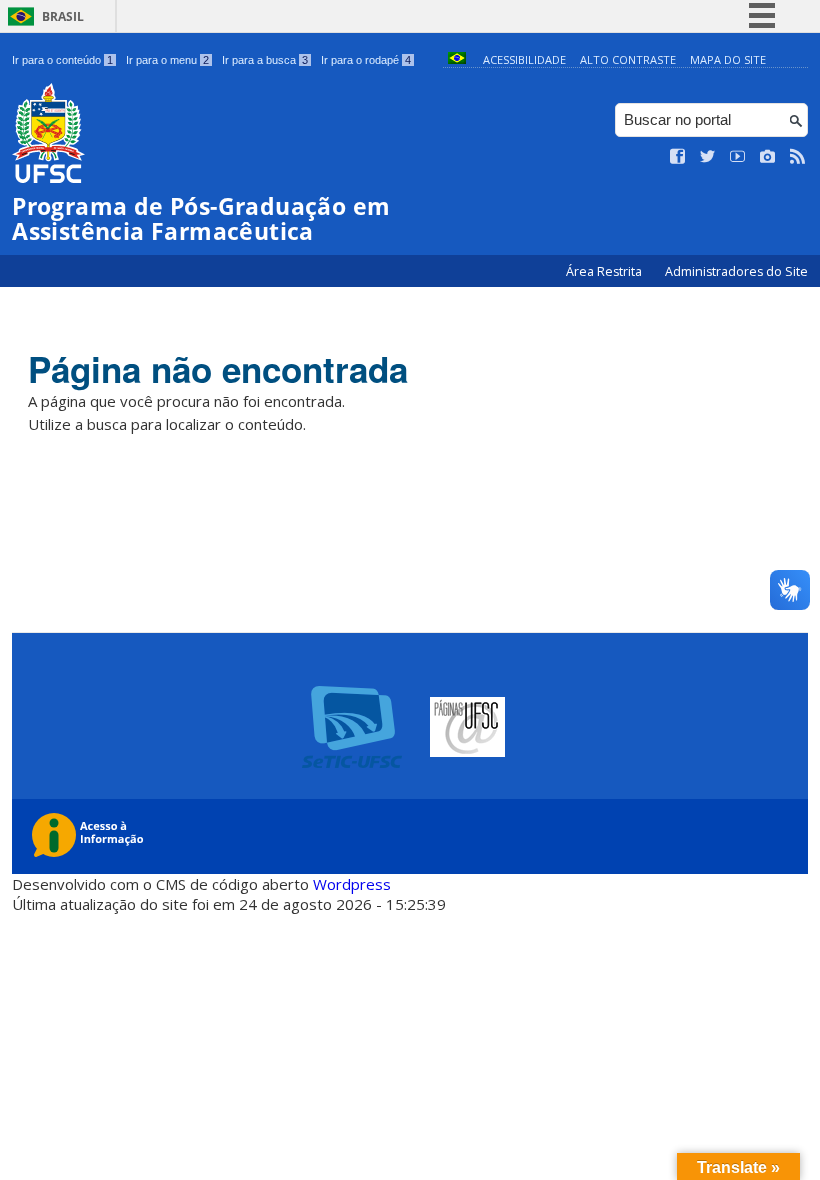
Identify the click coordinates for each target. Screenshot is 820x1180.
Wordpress (352, 884)
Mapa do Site (728, 59)
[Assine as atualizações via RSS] (798, 157)
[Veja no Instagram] (768, 157)
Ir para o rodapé (366, 60)
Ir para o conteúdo (62, 60)
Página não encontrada (218, 369)
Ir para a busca (265, 60)
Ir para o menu (167, 60)
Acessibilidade (524, 59)
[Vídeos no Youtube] (738, 157)
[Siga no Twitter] (708, 157)
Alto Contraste (628, 59)
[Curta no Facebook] (678, 157)
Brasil (63, 16)
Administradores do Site (736, 271)
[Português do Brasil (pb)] (457, 59)
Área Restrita (605, 271)
